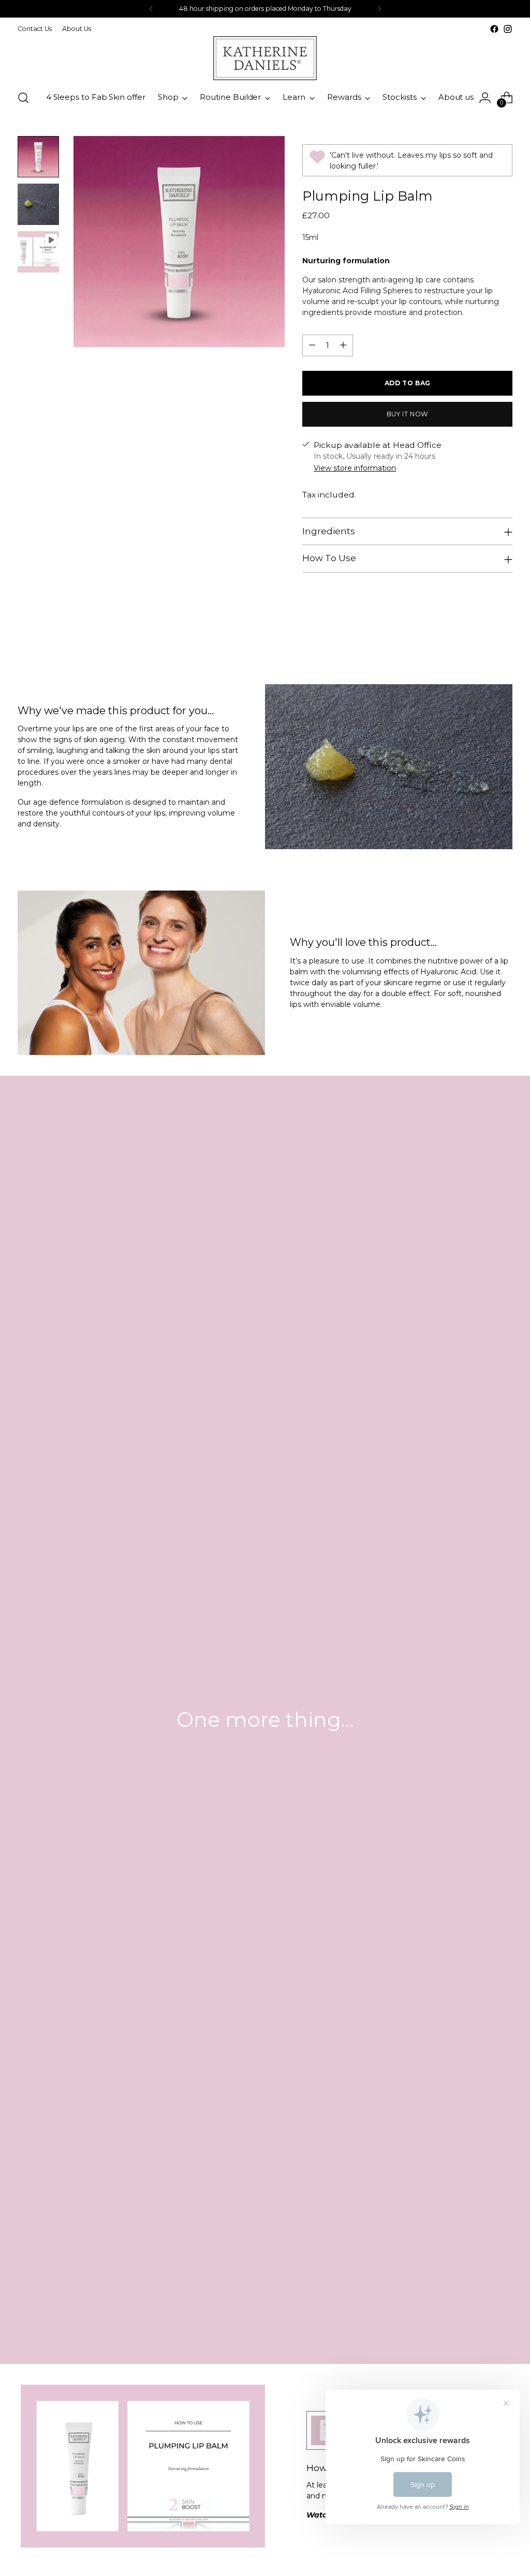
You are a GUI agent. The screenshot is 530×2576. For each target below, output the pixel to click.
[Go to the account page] (485, 98)
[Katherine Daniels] (265, 58)
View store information (355, 468)
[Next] (379, 9)
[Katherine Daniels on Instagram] (508, 29)
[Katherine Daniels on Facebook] (494, 29)
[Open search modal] (23, 98)
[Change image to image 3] (38, 252)
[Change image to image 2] (38, 204)
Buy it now (408, 414)
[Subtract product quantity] (312, 345)
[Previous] (151, 9)
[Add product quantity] (343, 345)
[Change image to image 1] (38, 157)
